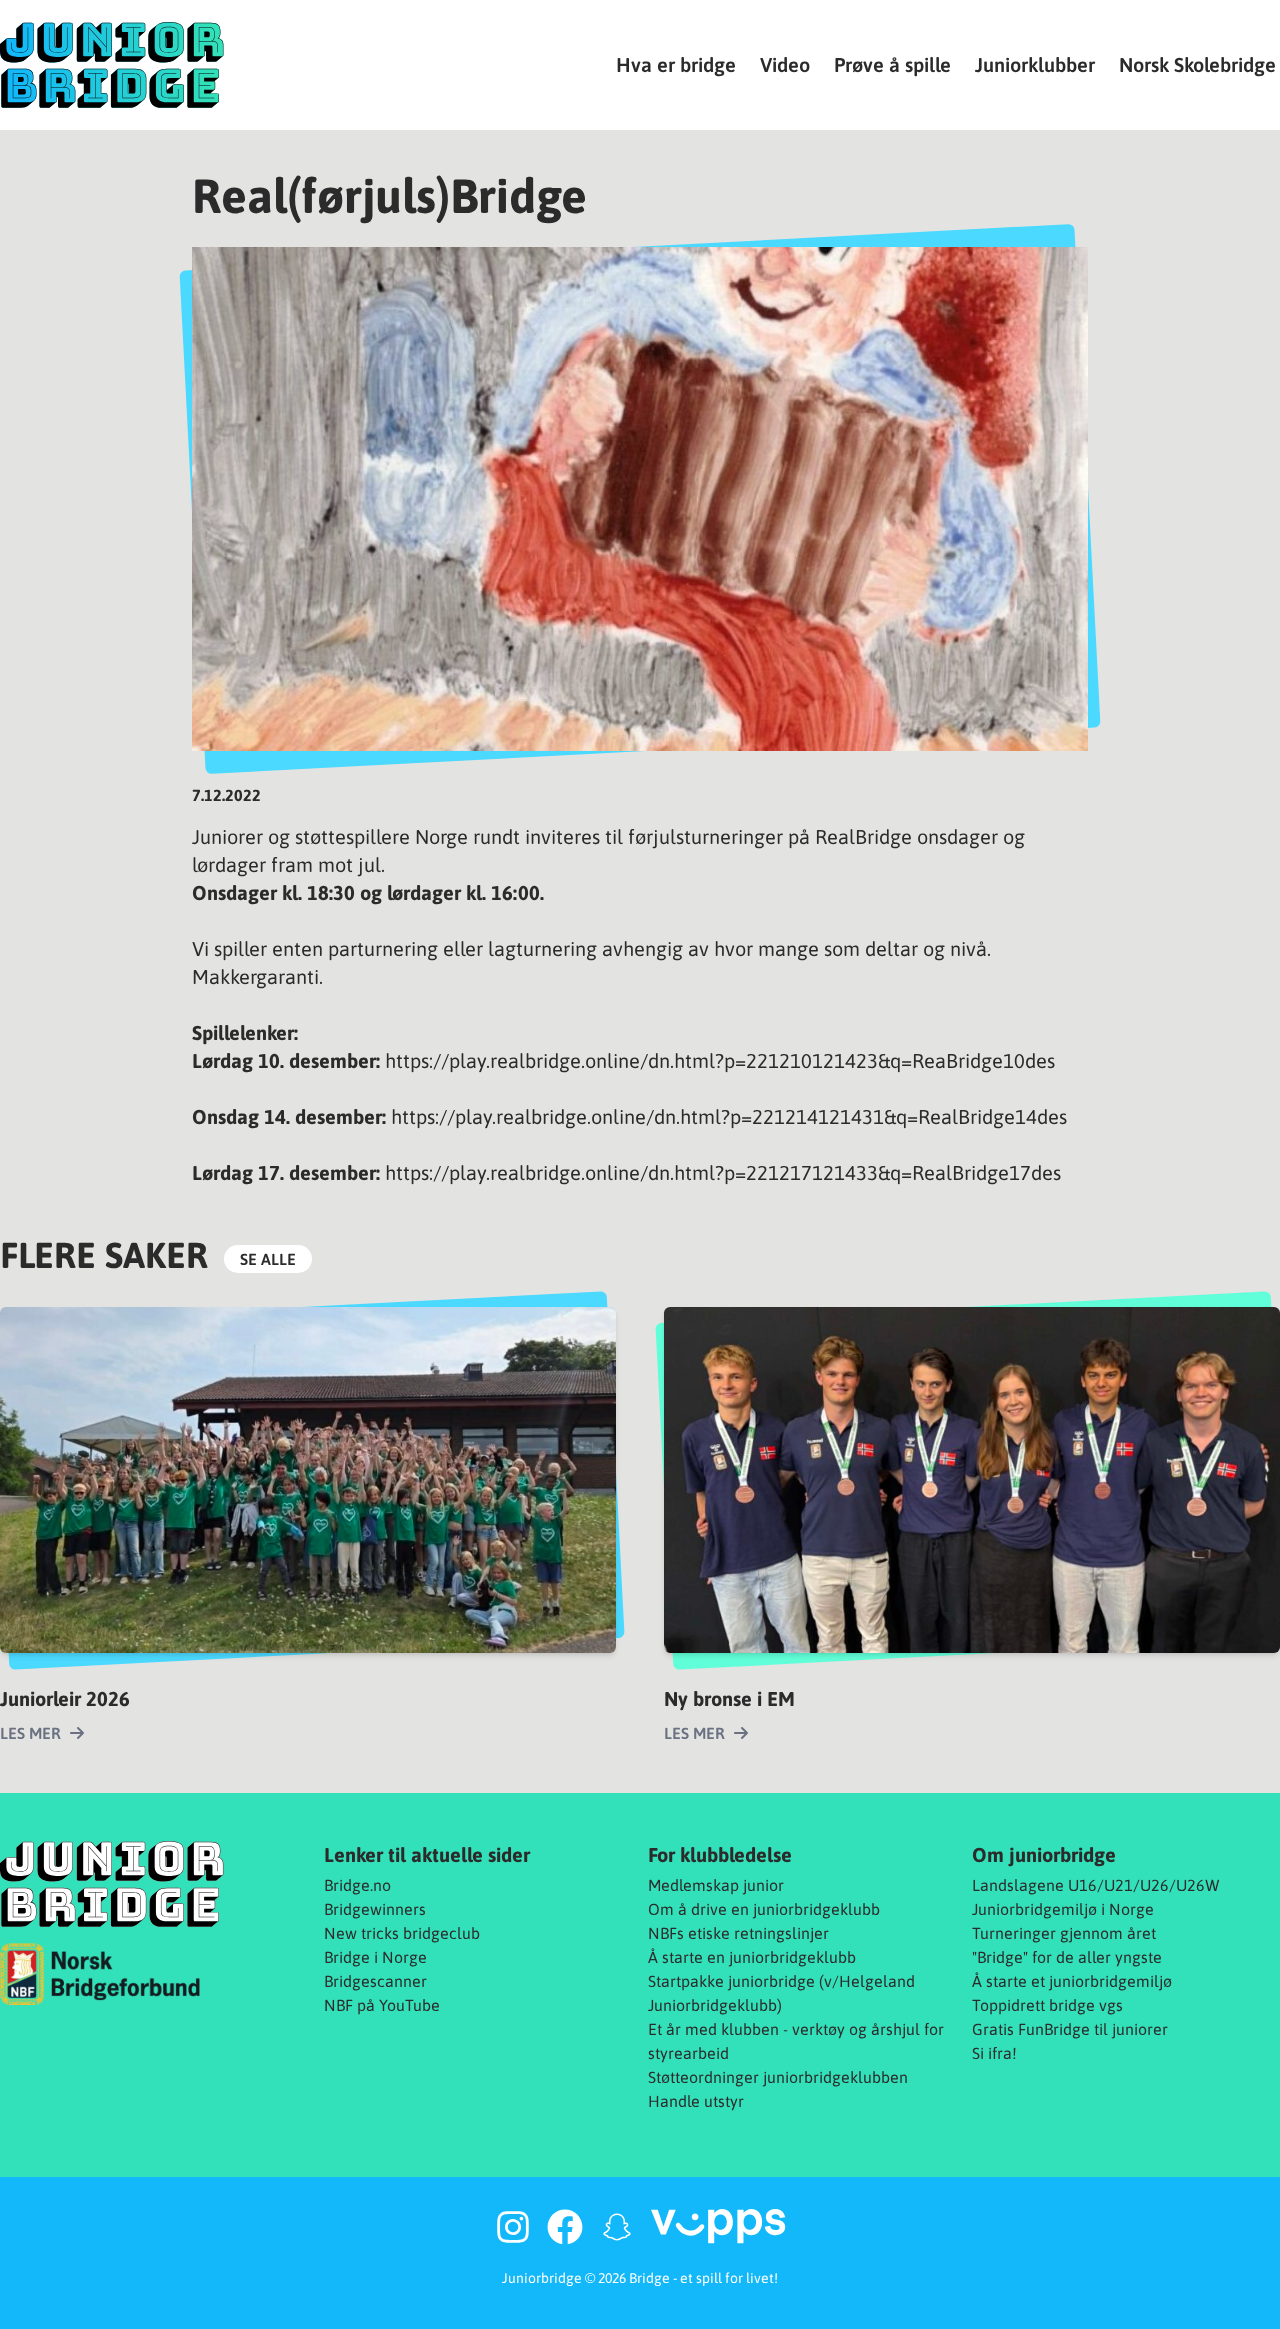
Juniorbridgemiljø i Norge (1063, 1909)
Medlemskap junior (716, 1885)
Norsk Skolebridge (1197, 64)
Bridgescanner (375, 1981)
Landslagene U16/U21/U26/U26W (1096, 1885)
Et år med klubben (713, 2029)
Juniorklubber (1035, 64)
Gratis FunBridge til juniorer (1070, 2029)
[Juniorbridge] (112, 65)
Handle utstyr (696, 2101)
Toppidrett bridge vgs (1047, 2005)
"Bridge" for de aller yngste (1067, 1957)
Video (785, 64)
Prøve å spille (892, 64)
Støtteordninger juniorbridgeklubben (778, 2077)
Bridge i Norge (375, 1957)
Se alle (268, 1259)
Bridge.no (357, 1885)
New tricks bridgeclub (402, 1933)
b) (775, 2005)
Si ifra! (994, 2053)
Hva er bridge (676, 64)
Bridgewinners (375, 1909)
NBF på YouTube (382, 2005)
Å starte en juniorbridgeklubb (752, 1957)
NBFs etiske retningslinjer (738, 1933)
